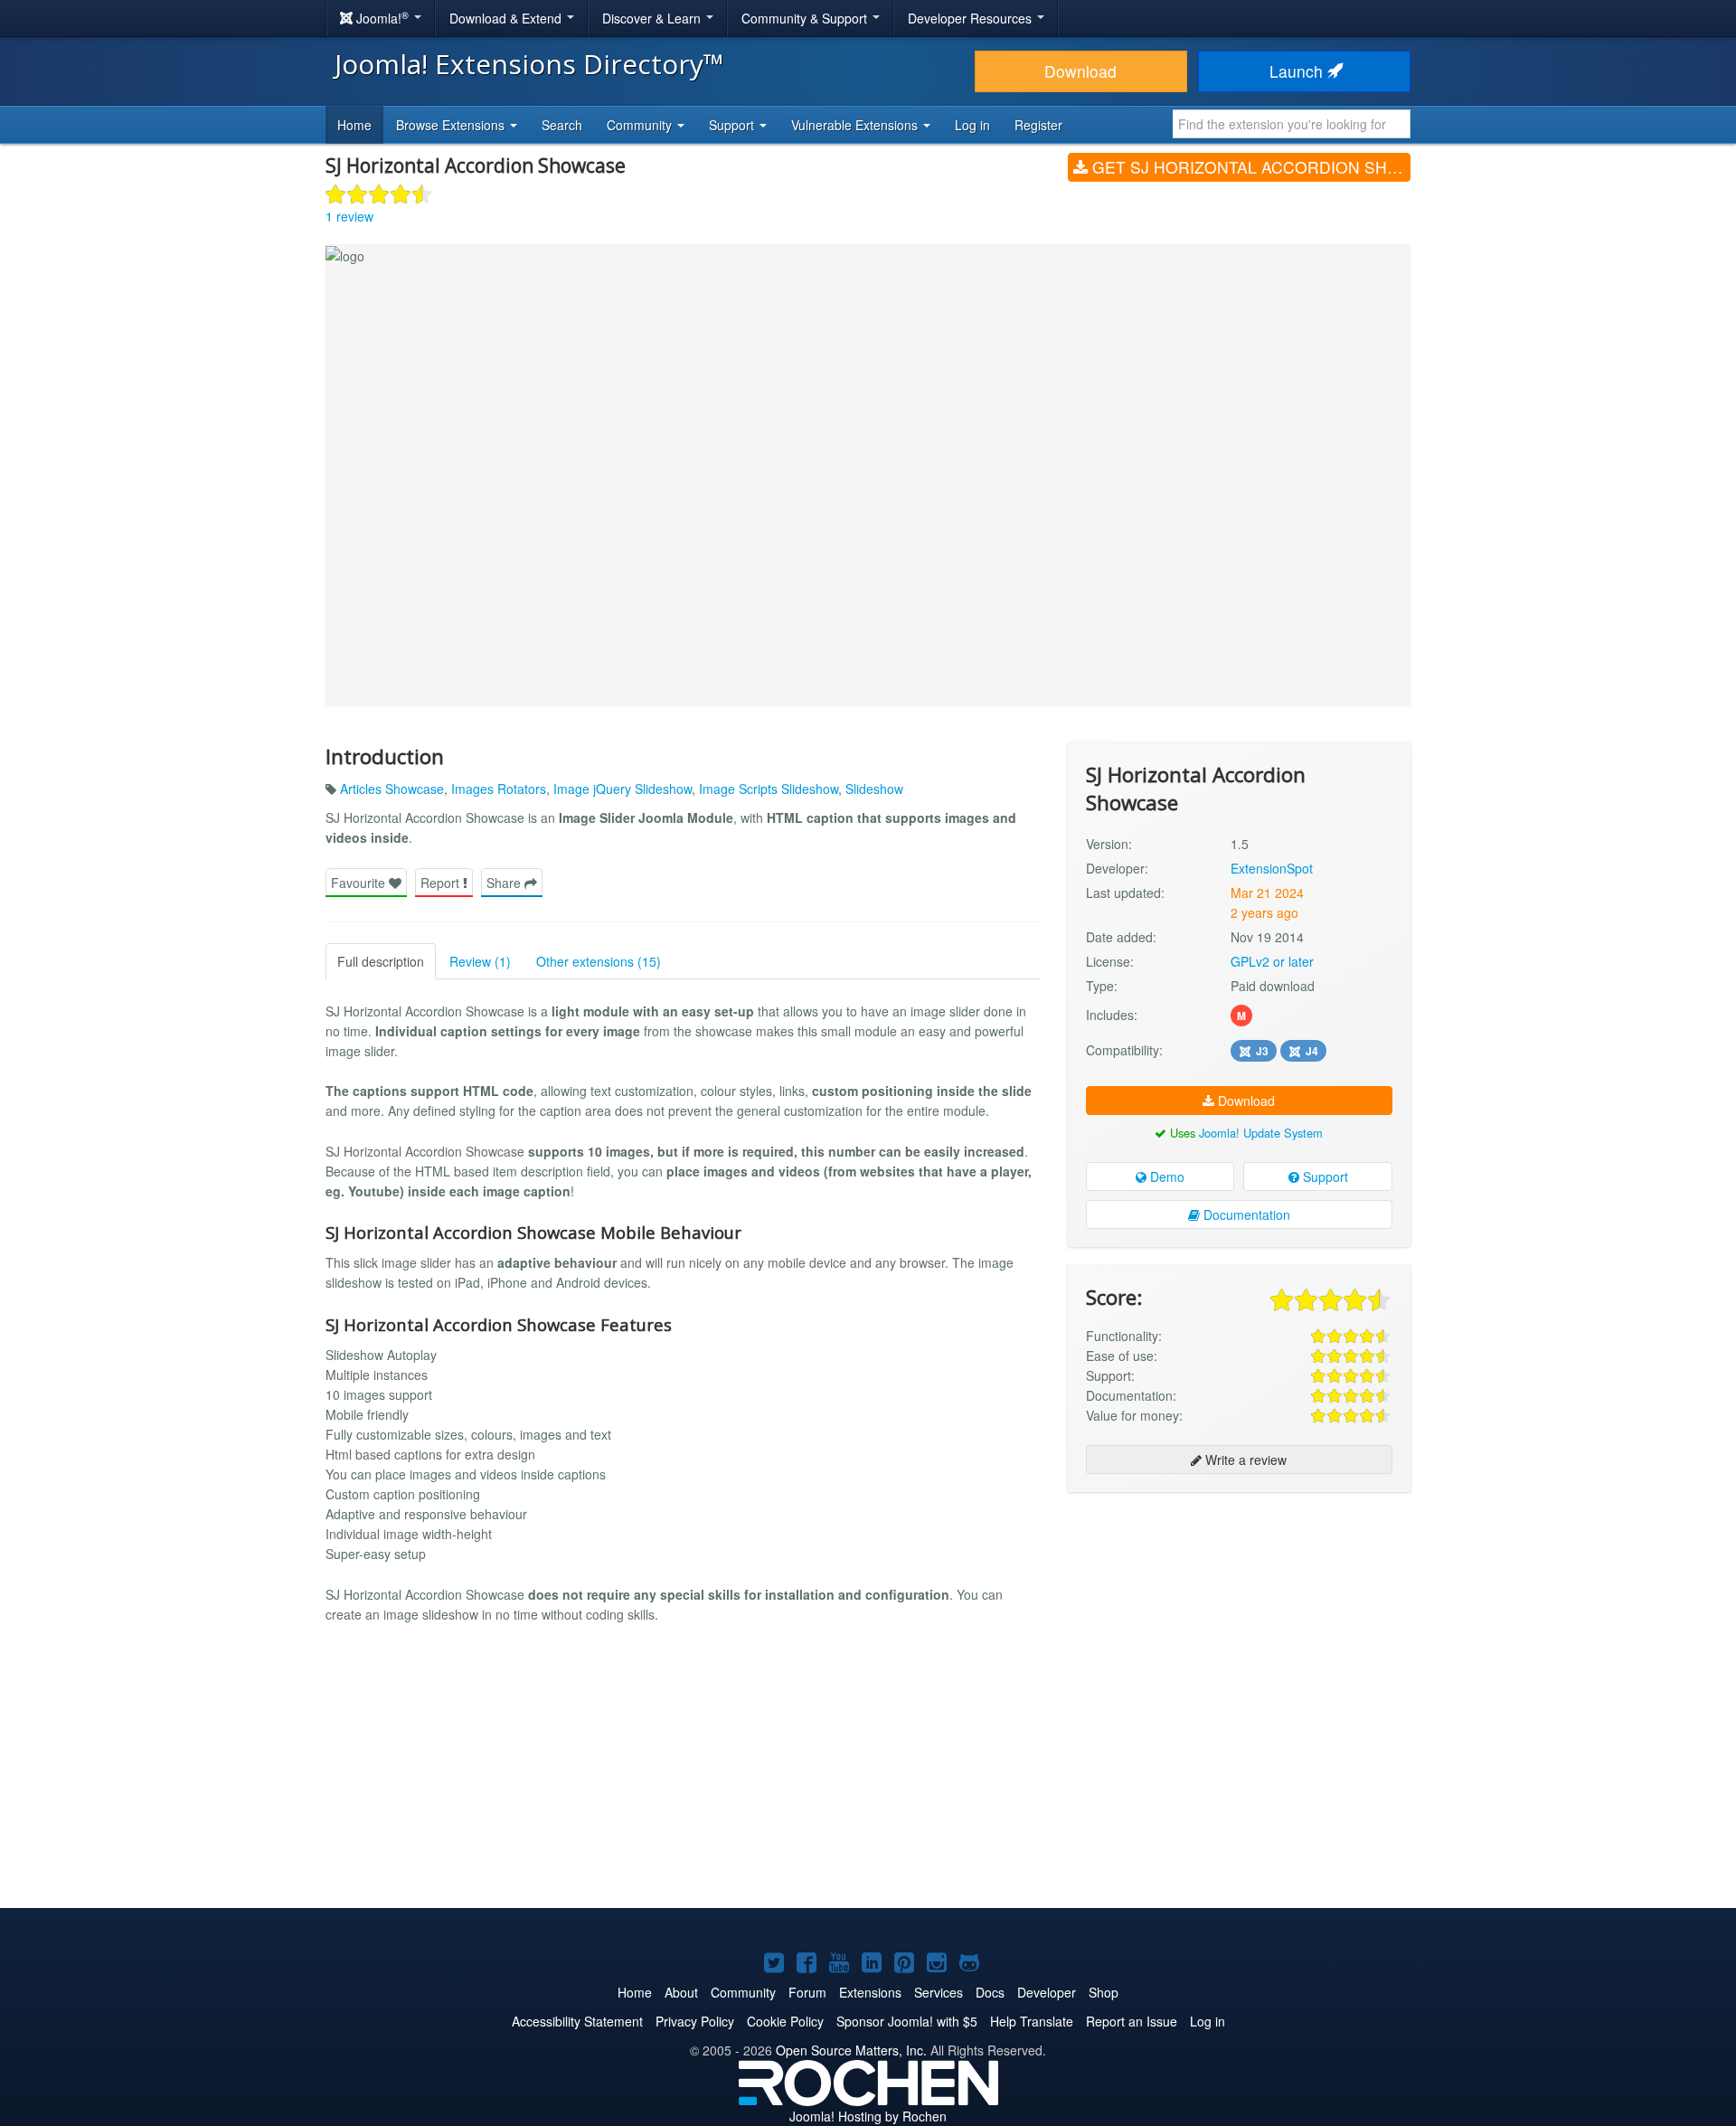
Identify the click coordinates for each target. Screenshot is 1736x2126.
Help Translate (1032, 2021)
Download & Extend (507, 18)
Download (1080, 71)
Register (1038, 125)
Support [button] (733, 125)
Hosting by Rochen (868, 2116)
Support (1324, 1176)
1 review (349, 216)
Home (354, 125)
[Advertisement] (1239, 1623)
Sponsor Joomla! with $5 (907, 2021)
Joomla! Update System (1261, 1133)
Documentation (1245, 1214)
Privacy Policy (695, 2021)
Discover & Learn (653, 18)
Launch (1298, 71)
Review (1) (480, 961)
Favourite (360, 883)
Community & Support (806, 18)
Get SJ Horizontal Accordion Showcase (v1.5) (1249, 167)
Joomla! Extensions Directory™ (529, 64)
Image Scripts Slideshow (769, 789)
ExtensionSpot (1272, 868)
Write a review (1244, 1460)
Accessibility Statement (577, 2021)
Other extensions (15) (599, 961)
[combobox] (1292, 124)
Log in (972, 125)
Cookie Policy (785, 2021)
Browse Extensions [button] (452, 125)
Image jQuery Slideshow (623, 789)
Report (442, 883)
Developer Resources (972, 18)
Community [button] (641, 125)
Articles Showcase (392, 789)
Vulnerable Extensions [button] (856, 125)
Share (505, 883)
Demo (1165, 1176)
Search (562, 125)
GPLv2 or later (1272, 961)
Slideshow (874, 789)
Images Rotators (499, 789)
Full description (381, 961)
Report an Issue (1132, 2021)
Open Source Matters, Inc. (851, 2050)
